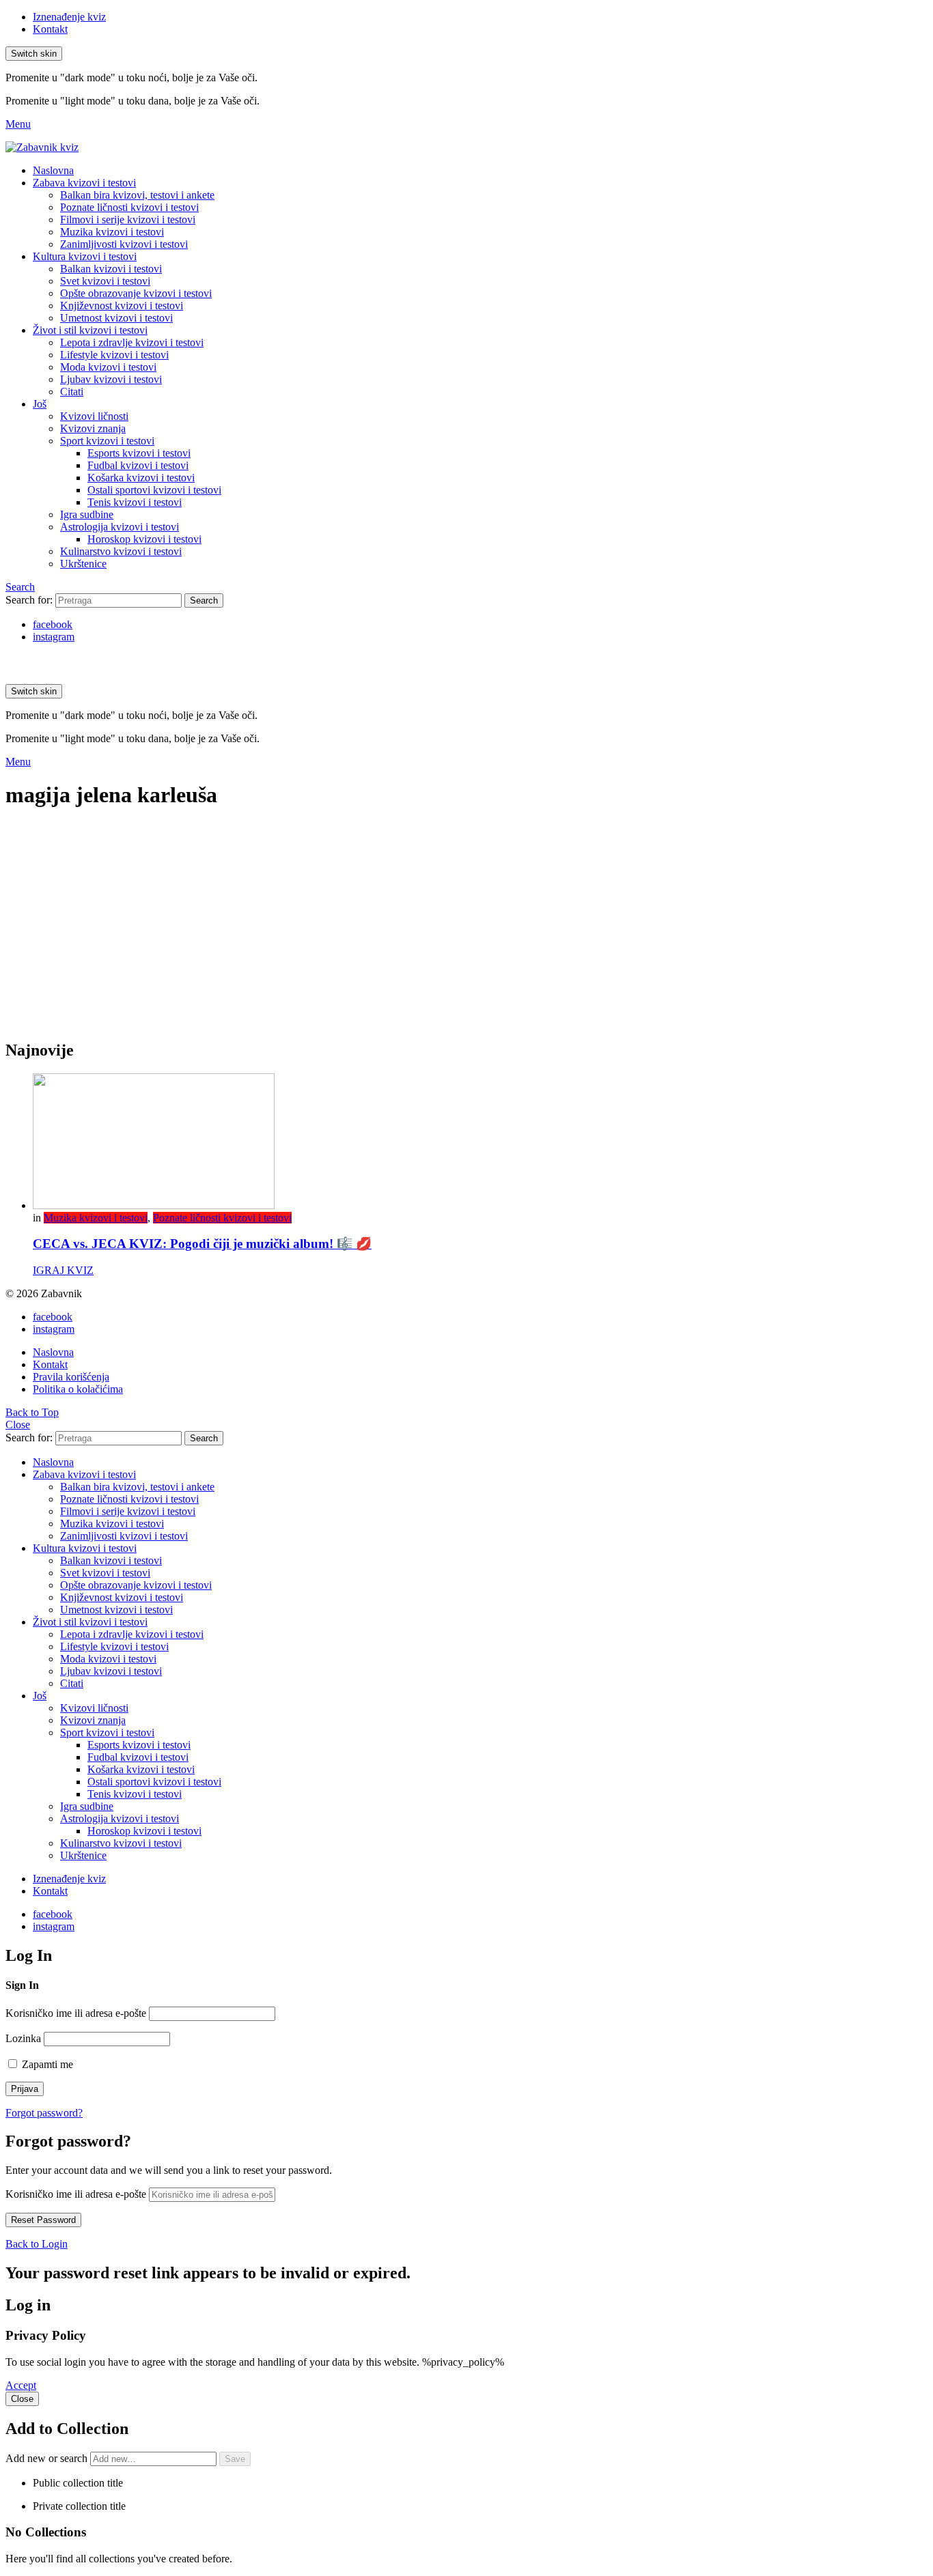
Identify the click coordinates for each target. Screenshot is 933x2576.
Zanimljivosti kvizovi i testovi (124, 244)
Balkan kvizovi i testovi (111, 269)
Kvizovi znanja (93, 428)
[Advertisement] (466, 932)
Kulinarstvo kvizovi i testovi (121, 551)
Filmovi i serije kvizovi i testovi (128, 220)
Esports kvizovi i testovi (139, 453)
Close (18, 1425)
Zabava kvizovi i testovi (84, 183)
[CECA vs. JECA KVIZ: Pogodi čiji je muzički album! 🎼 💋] (480, 1143)
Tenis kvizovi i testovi (135, 502)
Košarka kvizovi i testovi (141, 478)
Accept (21, 2385)
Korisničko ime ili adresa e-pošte (76, 2013)
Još (40, 404)
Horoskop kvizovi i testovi (144, 539)
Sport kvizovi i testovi (107, 441)
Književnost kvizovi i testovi (122, 306)
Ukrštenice (83, 564)
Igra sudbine (87, 514)
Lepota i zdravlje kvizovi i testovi (132, 342)
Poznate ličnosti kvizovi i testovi (129, 207)
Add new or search (48, 2458)
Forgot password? (44, 2113)
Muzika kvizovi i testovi (112, 232)
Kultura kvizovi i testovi (85, 256)
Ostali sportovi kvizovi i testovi (154, 490)
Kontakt (50, 29)
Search (204, 600)
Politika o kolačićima (78, 1389)
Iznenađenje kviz (69, 17)
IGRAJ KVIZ (63, 1270)
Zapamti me (46, 2064)
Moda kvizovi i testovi (108, 367)
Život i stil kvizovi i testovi (90, 330)
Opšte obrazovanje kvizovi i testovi (136, 293)
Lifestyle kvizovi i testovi (114, 355)
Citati (72, 392)
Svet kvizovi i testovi (105, 281)
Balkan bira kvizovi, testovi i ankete (137, 195)
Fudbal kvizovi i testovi (138, 465)
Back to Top (32, 1412)
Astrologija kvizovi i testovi (120, 527)
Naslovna (53, 170)
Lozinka (23, 2038)
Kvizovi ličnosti (94, 416)
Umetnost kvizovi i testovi (116, 318)
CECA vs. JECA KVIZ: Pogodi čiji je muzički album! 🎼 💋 (202, 1244)
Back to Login (37, 2244)
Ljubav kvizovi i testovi (111, 379)
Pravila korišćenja (71, 1377)
